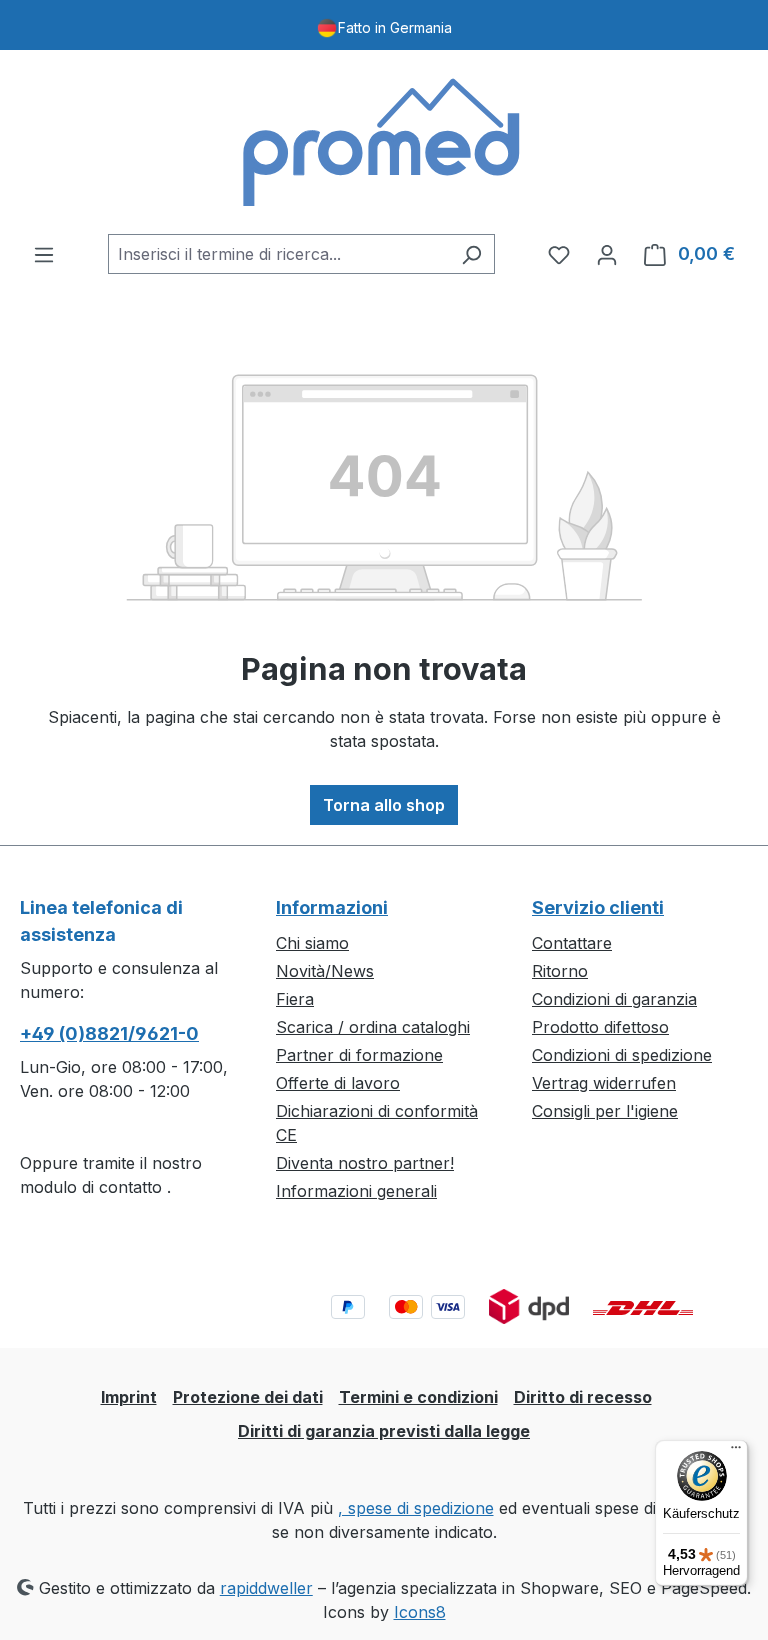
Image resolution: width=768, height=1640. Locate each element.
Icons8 (420, 1612)
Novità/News (325, 971)
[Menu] (44, 254)
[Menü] (736, 1452)
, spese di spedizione (416, 1508)
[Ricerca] (471, 254)
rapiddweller (266, 1588)
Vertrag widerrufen (604, 1083)
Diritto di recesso (583, 1397)
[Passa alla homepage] (384, 142)
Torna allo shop (384, 805)
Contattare (572, 943)
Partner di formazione (359, 1055)
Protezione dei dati (248, 1397)
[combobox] (278, 254)
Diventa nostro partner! (365, 1163)
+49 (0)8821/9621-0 (109, 1033)
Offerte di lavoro (338, 1083)
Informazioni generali (356, 1191)
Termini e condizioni (418, 1397)
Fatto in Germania (395, 27)
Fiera (295, 999)
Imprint (129, 1397)
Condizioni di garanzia (614, 999)
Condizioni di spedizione (622, 1055)
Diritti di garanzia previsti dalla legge (384, 1431)
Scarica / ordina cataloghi (373, 1027)
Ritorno (560, 971)
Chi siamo (312, 943)
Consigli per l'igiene (605, 1111)
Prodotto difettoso (600, 1027)
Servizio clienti (598, 907)
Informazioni (332, 907)
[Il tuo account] (607, 254)
